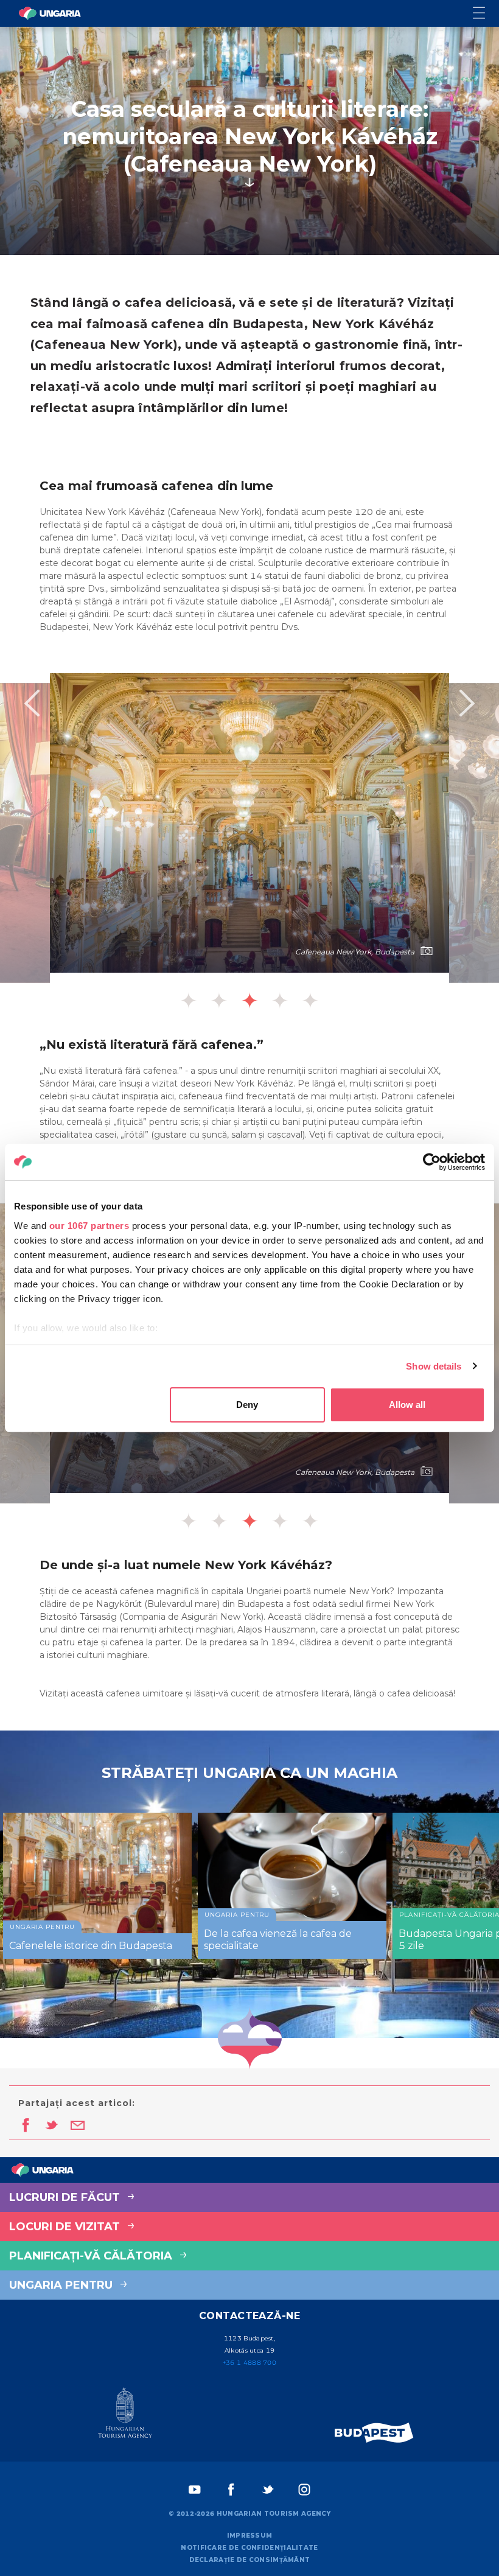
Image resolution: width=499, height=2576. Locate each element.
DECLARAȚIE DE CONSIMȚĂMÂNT (250, 2560)
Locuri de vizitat (66, 2227)
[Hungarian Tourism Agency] (125, 2415)
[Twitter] (268, 2490)
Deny (247, 1405)
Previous (32, 703)
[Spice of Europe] (374, 2433)
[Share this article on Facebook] (25, 2126)
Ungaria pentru (62, 2285)
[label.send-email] (78, 2126)
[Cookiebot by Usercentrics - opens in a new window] (432, 1162)
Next (467, 703)
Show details (434, 1366)
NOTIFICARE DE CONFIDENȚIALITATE (249, 2548)
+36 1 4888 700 (249, 2363)
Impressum (250, 2536)
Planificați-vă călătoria (92, 2256)
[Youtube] (195, 2490)
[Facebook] (231, 2490)
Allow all (407, 1405)
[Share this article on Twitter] (51, 2126)
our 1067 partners (89, 1226)
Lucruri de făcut (66, 2197)
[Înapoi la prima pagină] (50, 13)
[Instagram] (304, 2490)
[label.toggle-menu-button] (486, 14)
